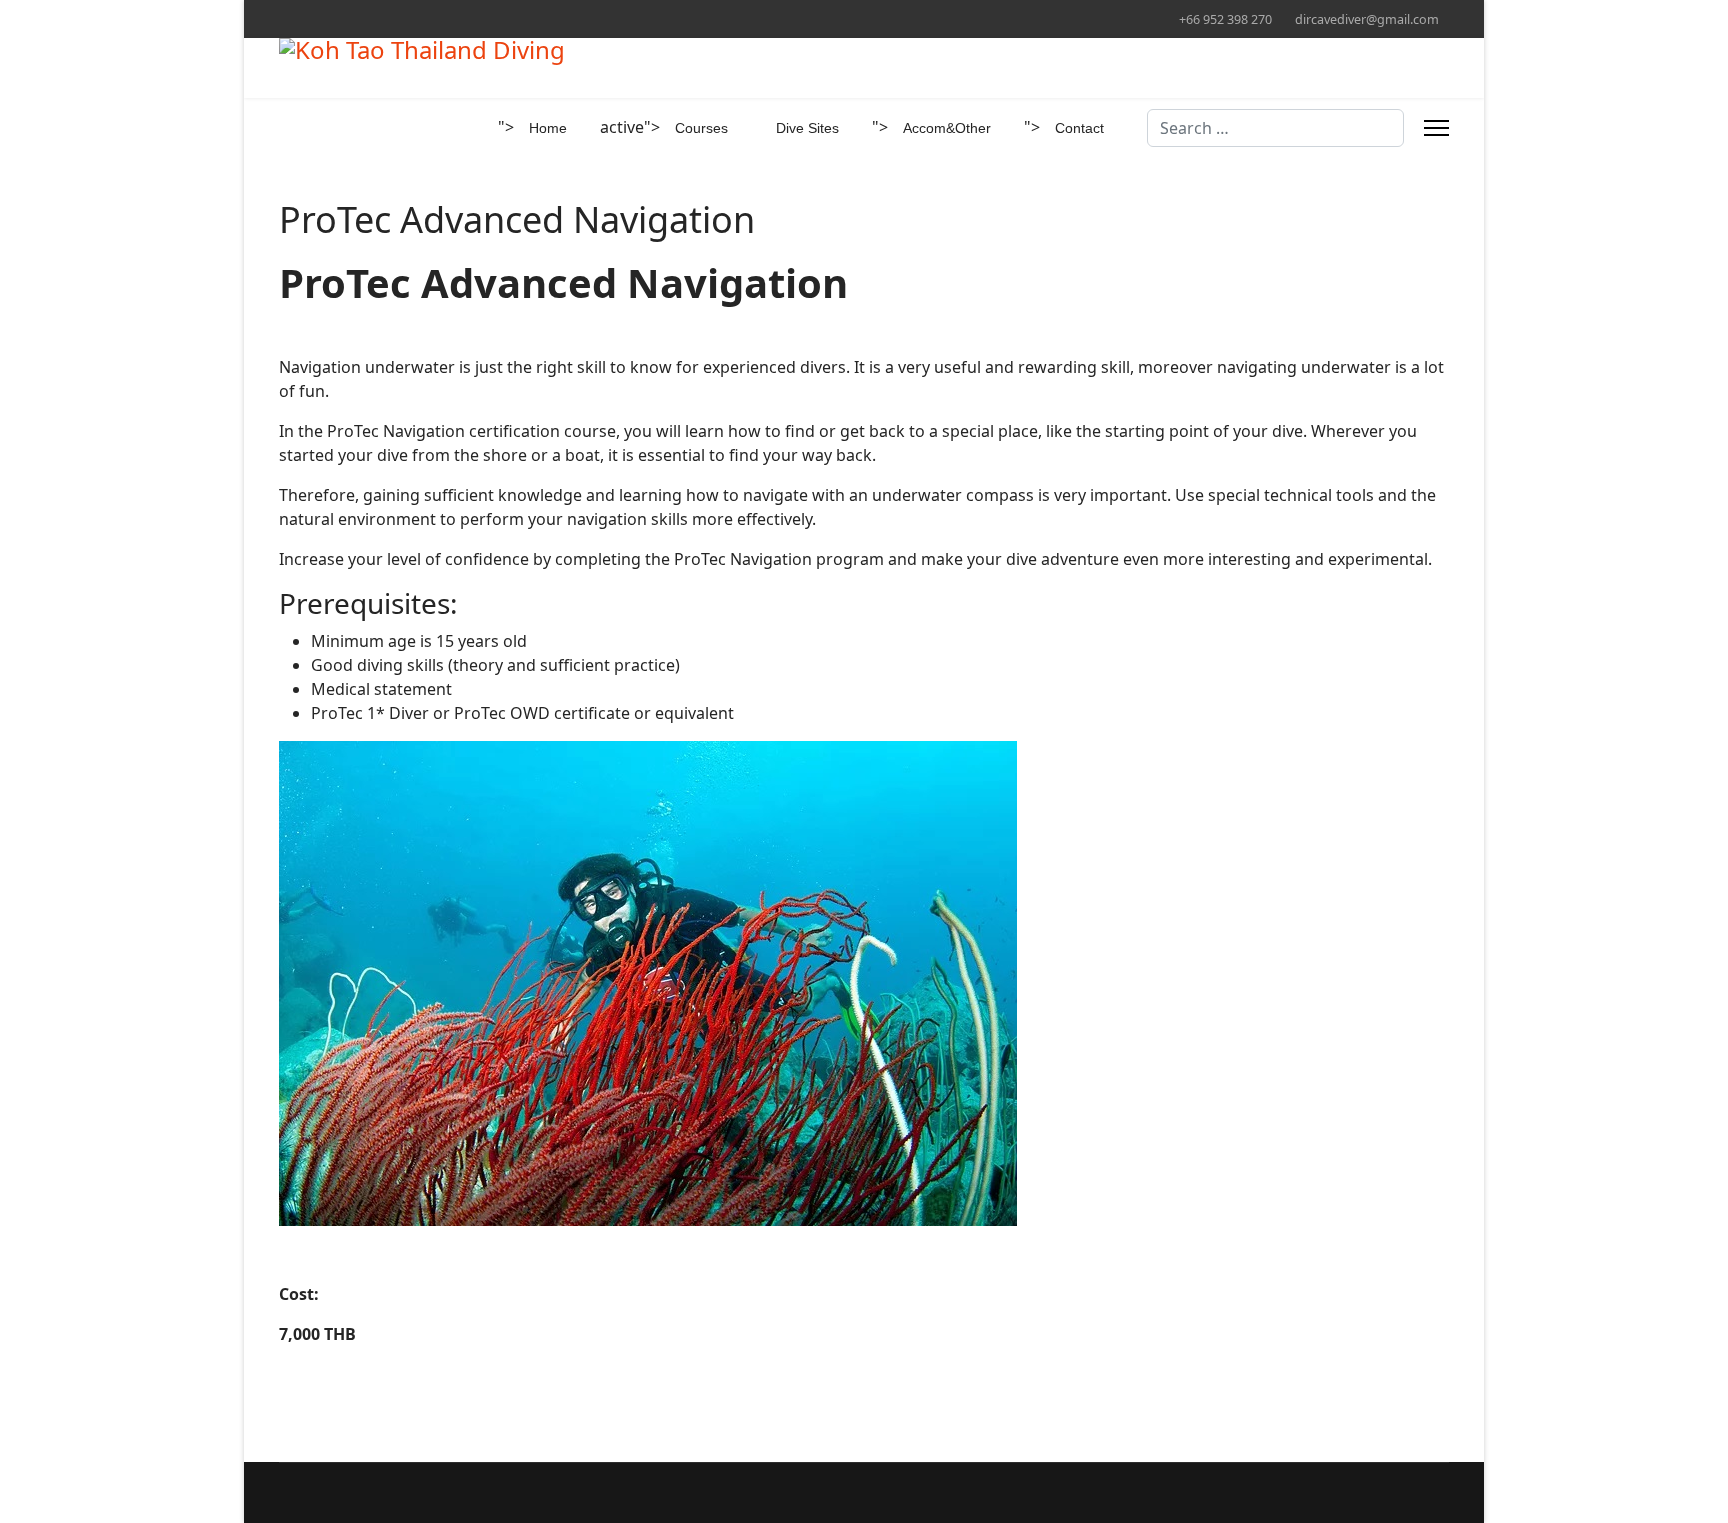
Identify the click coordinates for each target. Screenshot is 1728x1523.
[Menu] (1436, 128)
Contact (1079, 128)
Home (548, 128)
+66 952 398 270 (1225, 19)
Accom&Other (947, 128)
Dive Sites (807, 128)
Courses (701, 128)
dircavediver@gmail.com (1367, 19)
